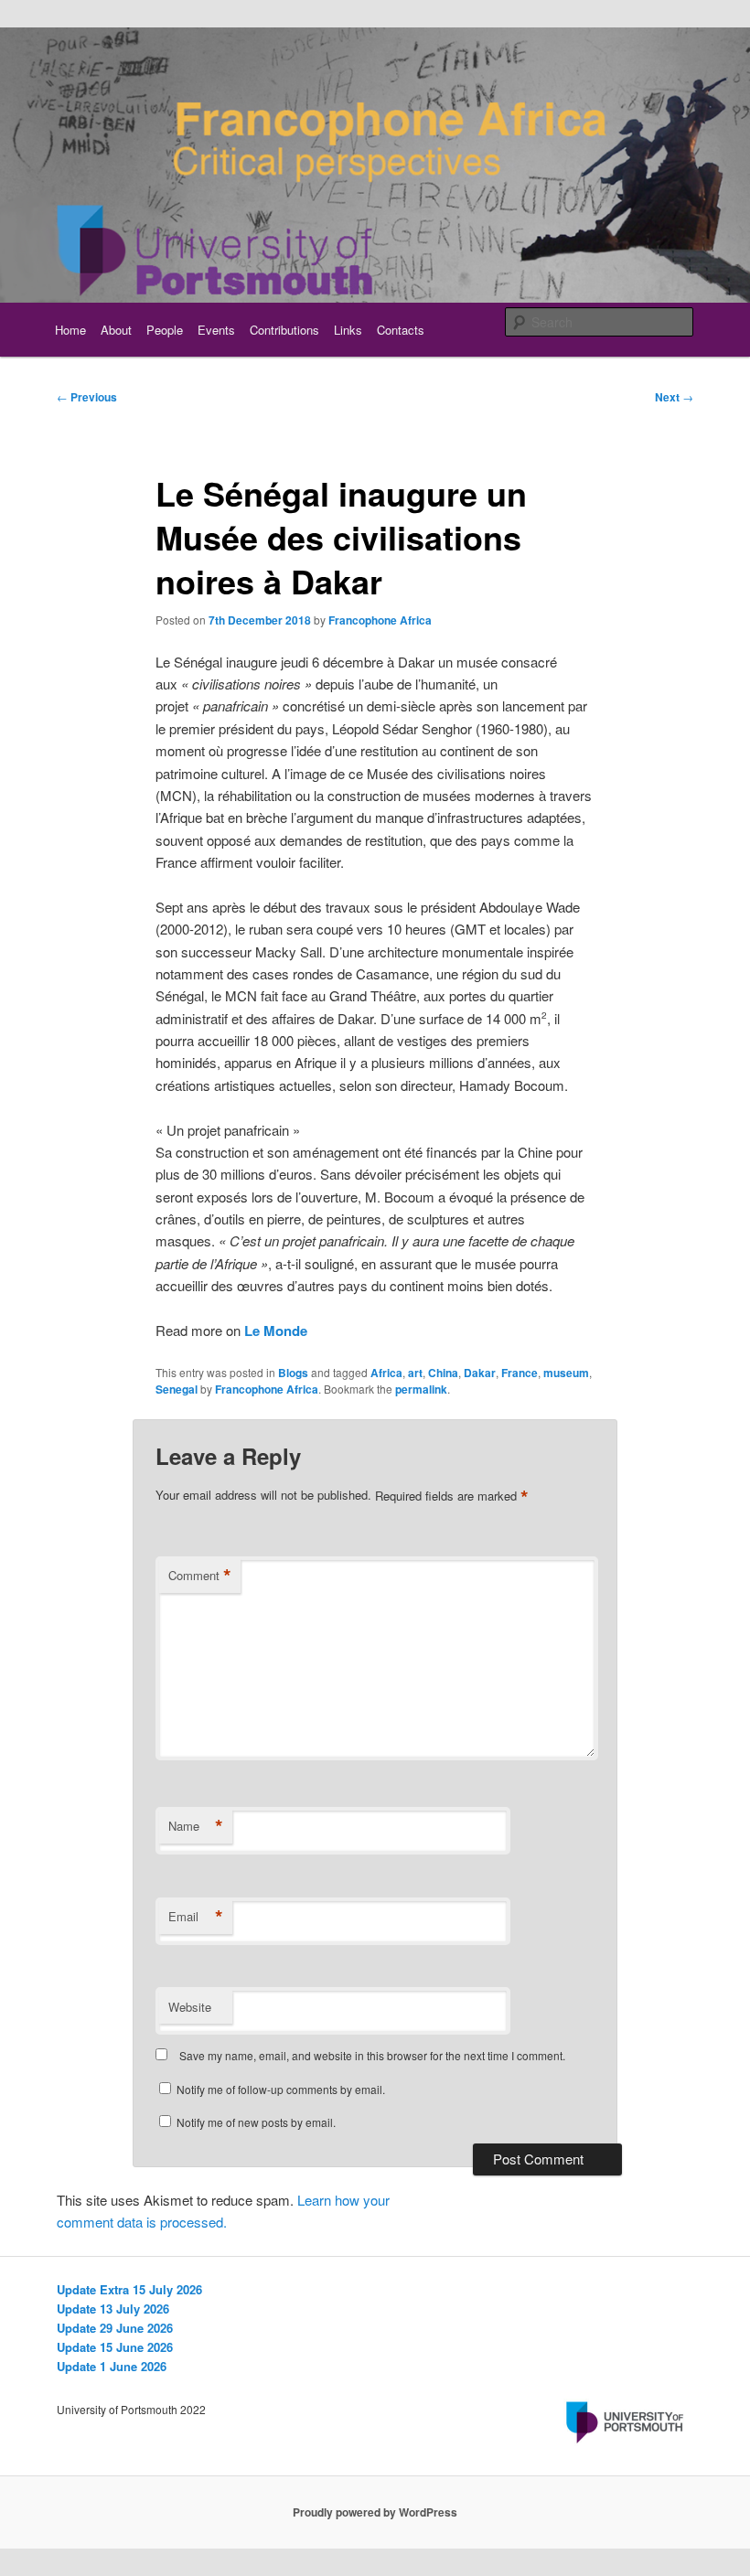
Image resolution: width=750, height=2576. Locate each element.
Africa (386, 1373)
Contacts (401, 330)
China (443, 1373)
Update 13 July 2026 (113, 2309)
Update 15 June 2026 (115, 2347)
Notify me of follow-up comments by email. (281, 2089)
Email (196, 1917)
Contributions (284, 330)
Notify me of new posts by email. (256, 2122)
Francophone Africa (380, 620)
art (415, 1373)
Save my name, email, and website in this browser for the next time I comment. (372, 2055)
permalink (421, 1389)
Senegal (177, 1389)
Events (216, 330)
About (116, 330)
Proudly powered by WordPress (375, 2512)
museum (566, 1373)
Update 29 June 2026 (115, 2328)
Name (196, 1826)
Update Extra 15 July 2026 (129, 2289)
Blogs (293, 1373)
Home (70, 330)
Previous (87, 397)
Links (348, 330)
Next (674, 397)
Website (190, 2007)
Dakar (480, 1373)
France (520, 1373)
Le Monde (276, 1331)
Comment (200, 1576)
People (165, 330)
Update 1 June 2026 (112, 2366)
